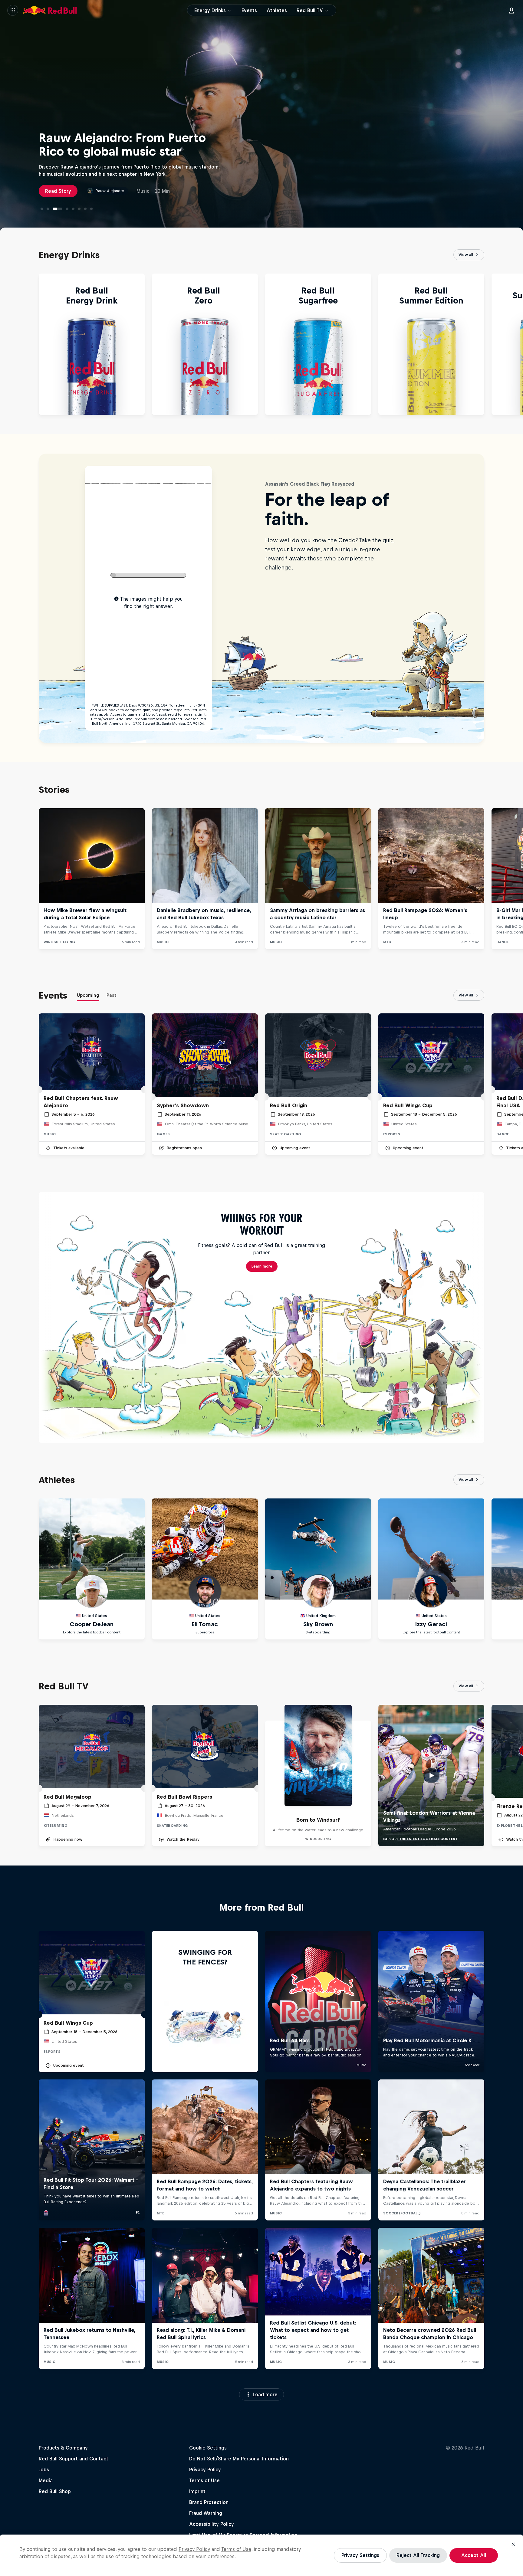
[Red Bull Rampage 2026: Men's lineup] (91, 209)
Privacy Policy (194, 2549)
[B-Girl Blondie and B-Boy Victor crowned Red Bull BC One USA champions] (73, 209)
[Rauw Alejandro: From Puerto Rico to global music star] (54, 209)
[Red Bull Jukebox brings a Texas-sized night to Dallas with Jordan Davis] (79, 209)
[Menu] (13, 10)
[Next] (516, 344)
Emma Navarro (109, 191)
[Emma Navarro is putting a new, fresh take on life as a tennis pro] (64, 209)
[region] (261, 2555)
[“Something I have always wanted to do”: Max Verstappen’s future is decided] (85, 209)
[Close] (513, 2544)
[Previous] (7, 344)
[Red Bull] (50, 10)
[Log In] (511, 10)
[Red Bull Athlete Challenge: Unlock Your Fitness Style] (42, 209)
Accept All (474, 2555)
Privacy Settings (360, 2555)
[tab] (88, 996)
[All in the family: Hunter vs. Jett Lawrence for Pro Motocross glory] (48, 209)
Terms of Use (236, 2549)
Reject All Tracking (418, 2555)
